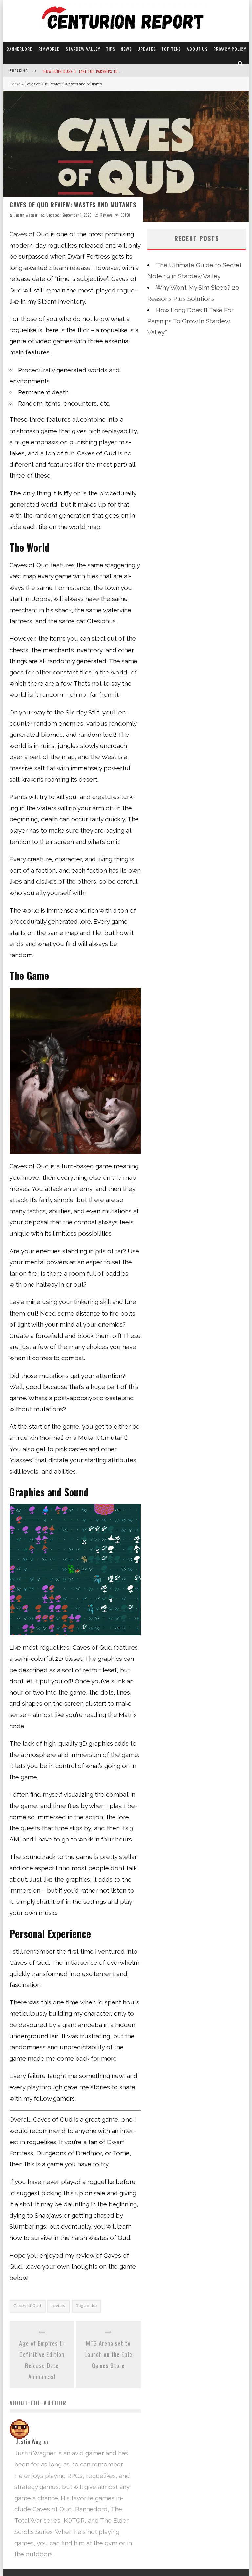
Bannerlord (20, 49)
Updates (147, 49)
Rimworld (49, 49)
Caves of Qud (29, 234)
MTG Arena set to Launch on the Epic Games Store (108, 2354)
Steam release (70, 268)
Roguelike (86, 2306)
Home (15, 84)
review (59, 2306)
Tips (111, 49)
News (126, 49)
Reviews (107, 215)
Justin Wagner (26, 215)
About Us (197, 49)
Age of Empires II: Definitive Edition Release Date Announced (42, 2360)
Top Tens (171, 49)
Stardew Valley (83, 49)
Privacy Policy (230, 49)
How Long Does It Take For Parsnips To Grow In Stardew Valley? (105, 71)
